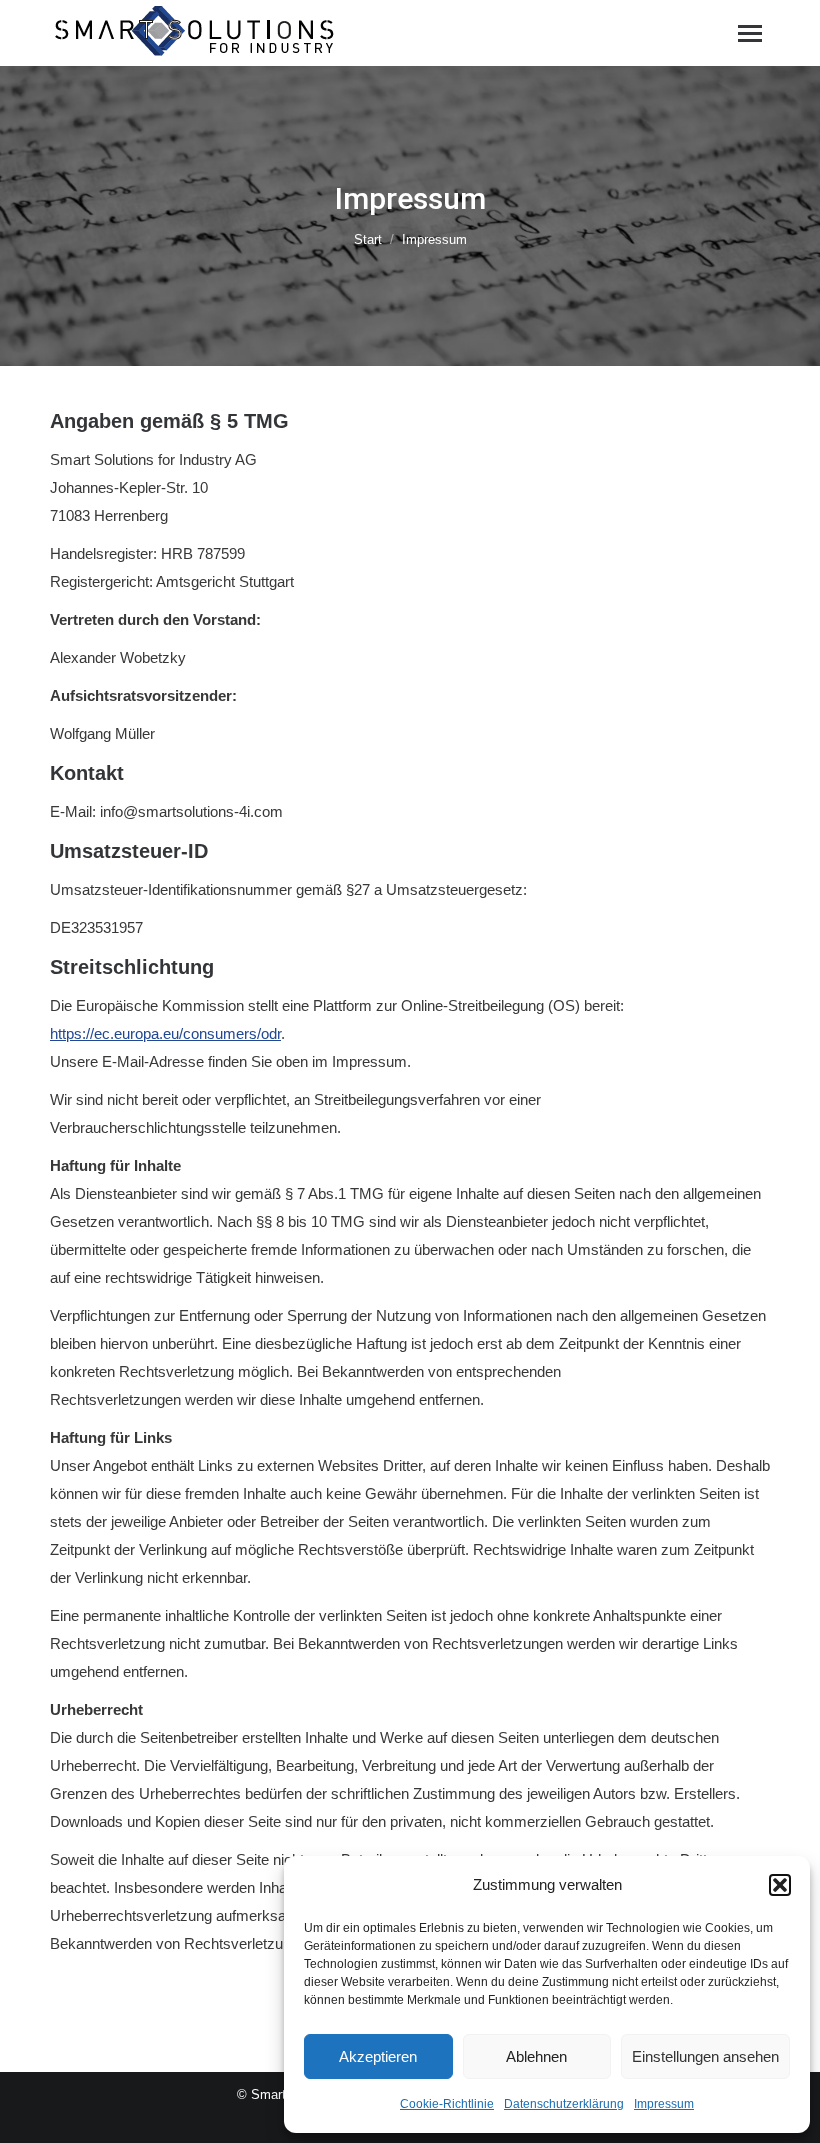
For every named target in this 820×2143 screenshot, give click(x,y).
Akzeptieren (378, 2056)
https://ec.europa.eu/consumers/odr (165, 1033)
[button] (780, 1885)
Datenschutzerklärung (564, 2104)
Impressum (664, 2104)
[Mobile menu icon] (750, 33)
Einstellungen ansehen (705, 2056)
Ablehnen (536, 2056)
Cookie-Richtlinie (447, 2104)
